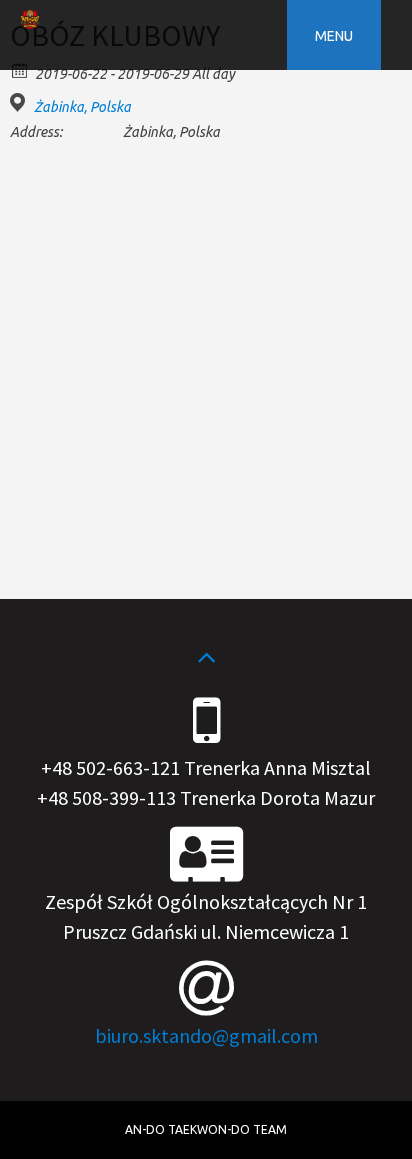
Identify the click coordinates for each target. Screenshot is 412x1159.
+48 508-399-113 (106, 797)
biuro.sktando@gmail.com (206, 1035)
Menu (334, 36)
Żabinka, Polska (82, 107)
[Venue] (20, 102)
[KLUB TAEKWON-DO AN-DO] (30, 23)
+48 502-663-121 (110, 767)
